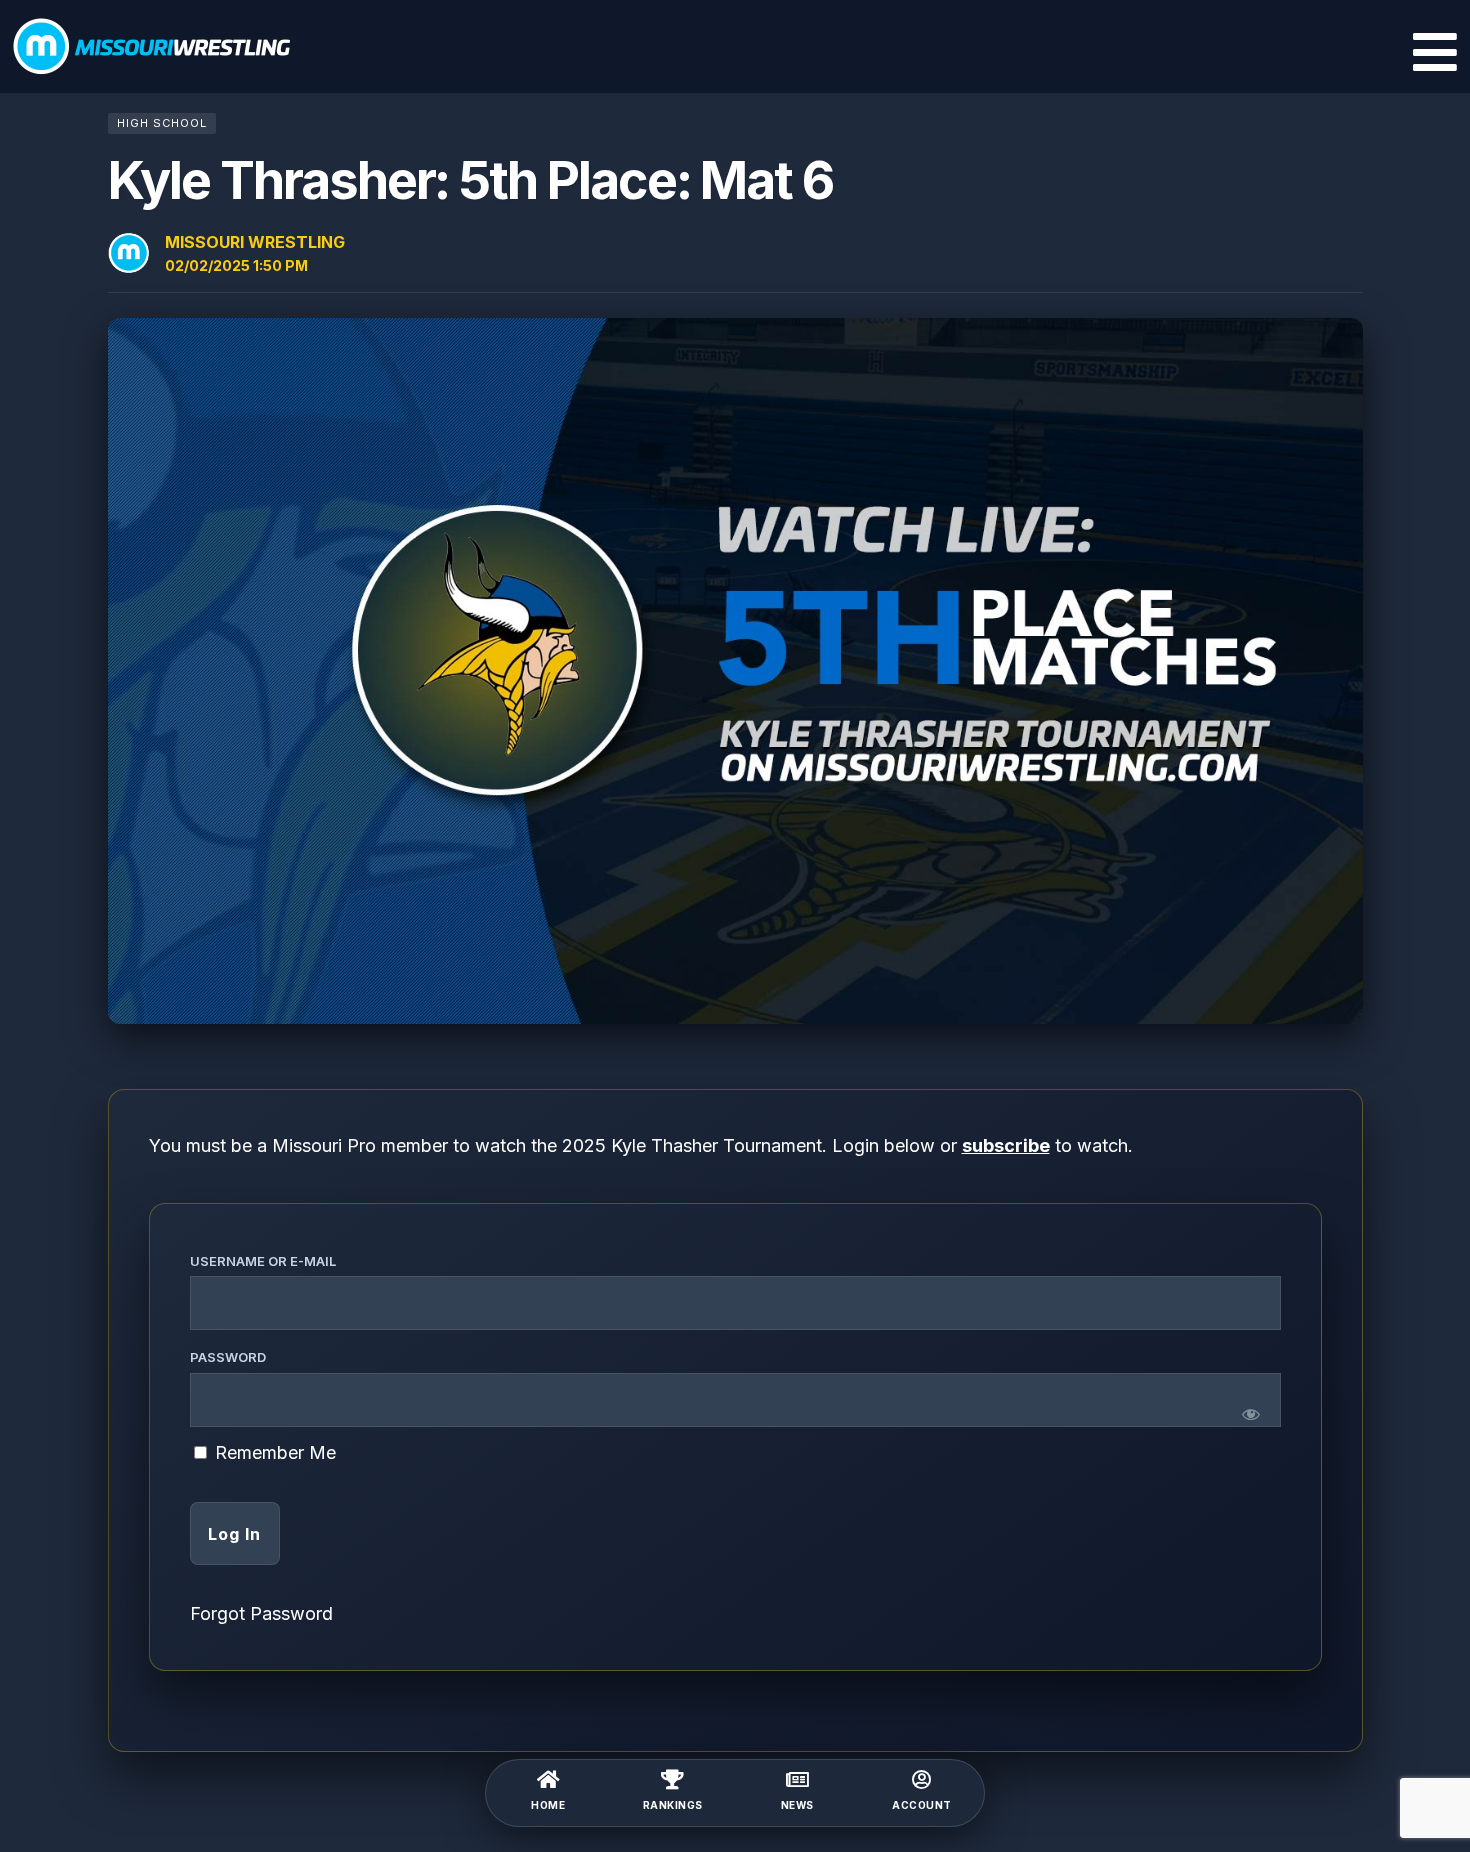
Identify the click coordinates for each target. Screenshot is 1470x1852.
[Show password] (1250, 1414)
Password (228, 1357)
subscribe (1006, 1145)
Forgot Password (261, 1613)
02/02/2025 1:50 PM (236, 265)
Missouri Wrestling (255, 242)
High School (162, 123)
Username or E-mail (263, 1261)
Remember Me (273, 1452)
